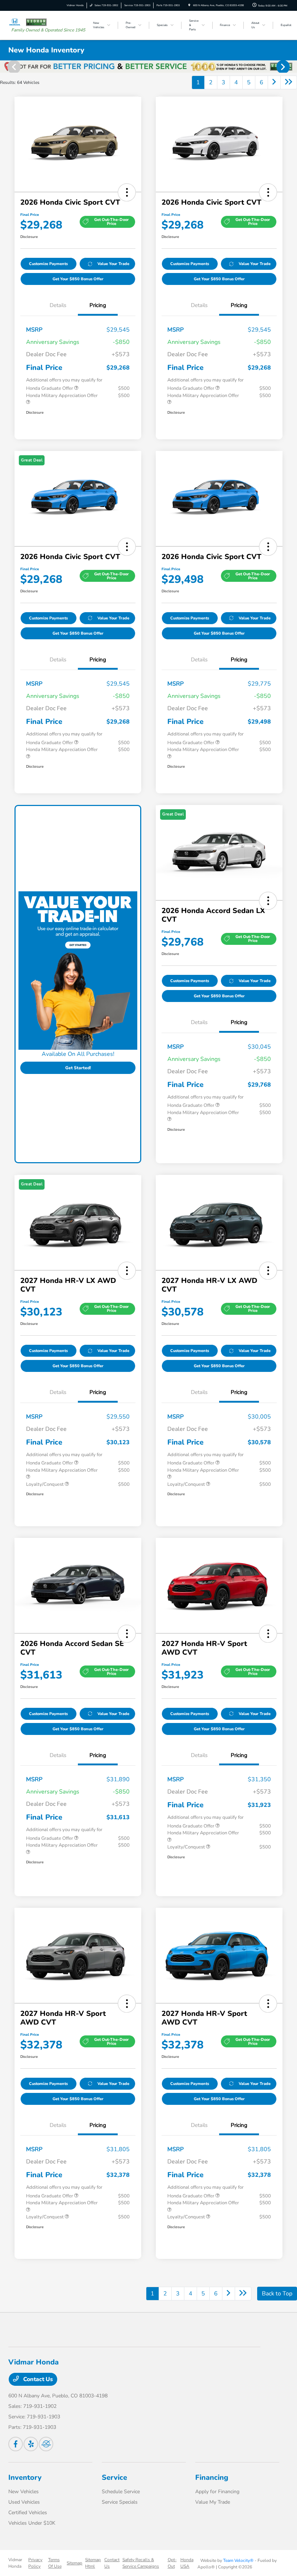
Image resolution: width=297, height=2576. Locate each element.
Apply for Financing (217, 2492)
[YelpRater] (31, 2444)
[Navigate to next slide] (292, 67)
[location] (189, 5)
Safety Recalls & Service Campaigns (141, 2563)
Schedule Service (121, 2492)
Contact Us (37, 2379)
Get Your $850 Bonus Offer (78, 279)
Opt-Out (172, 2563)
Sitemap (74, 2563)
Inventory (25, 2477)
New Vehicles (24, 2492)
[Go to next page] (274, 82)
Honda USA (187, 2563)
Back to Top (277, 2294)
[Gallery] (148, 67)
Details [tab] (58, 305)
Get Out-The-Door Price (112, 222)
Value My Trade (213, 2502)
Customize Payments (48, 264)
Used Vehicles (24, 2502)
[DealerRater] (46, 2444)
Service (114, 2477)
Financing (212, 2477)
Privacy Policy (35, 2563)
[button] (127, 192)
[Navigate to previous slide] (5, 67)
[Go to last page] (289, 82)
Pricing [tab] (98, 305)
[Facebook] (16, 2444)
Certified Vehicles (28, 2513)
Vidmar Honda (15, 2563)
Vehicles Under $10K (32, 2523)
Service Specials (120, 2502)
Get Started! (78, 1068)
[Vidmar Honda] (28, 22)
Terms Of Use (55, 2563)
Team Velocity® (238, 2560)
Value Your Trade (113, 264)
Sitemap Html (93, 2563)
